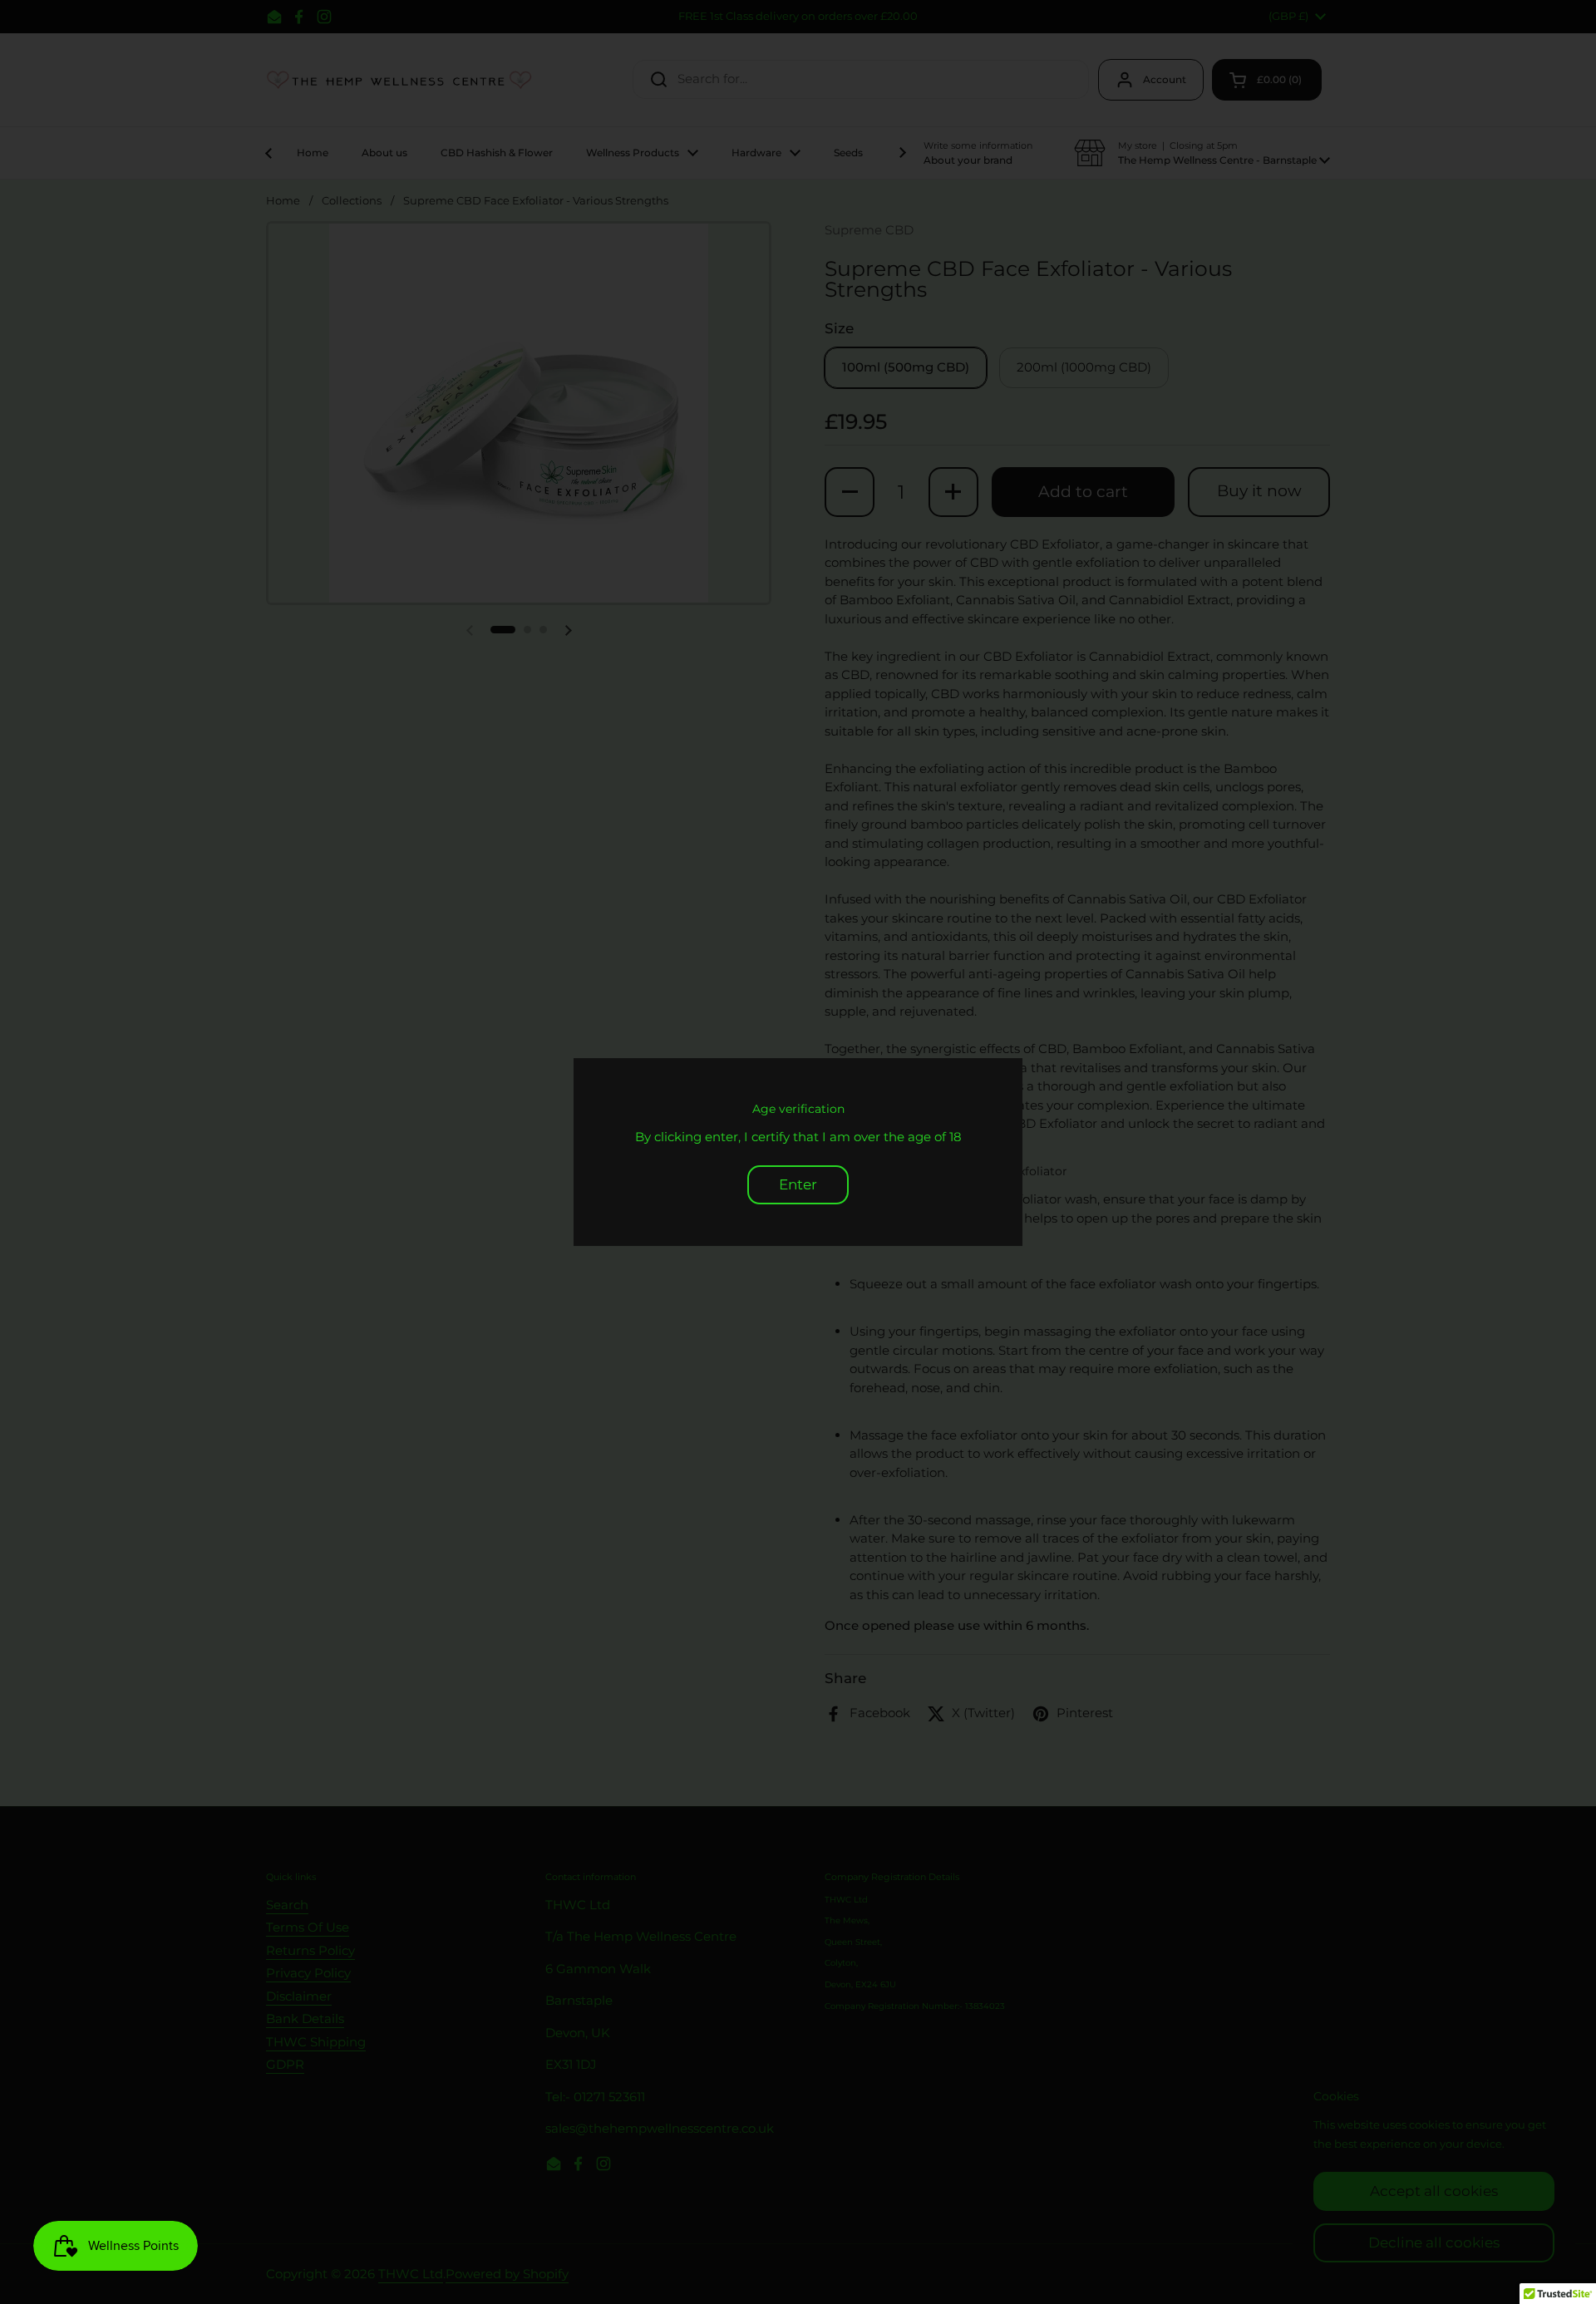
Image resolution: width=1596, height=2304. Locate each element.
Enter (798, 1184)
